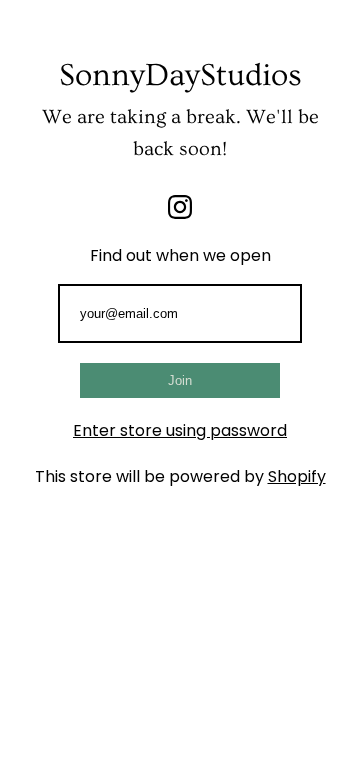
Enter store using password (180, 430)
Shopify (297, 476)
